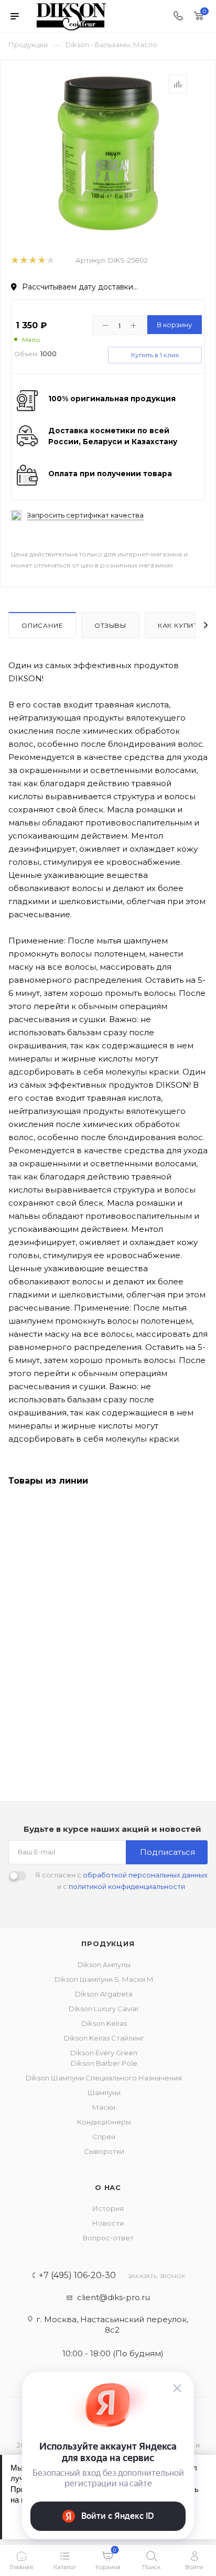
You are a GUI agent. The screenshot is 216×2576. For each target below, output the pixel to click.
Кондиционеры (104, 2122)
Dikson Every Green (104, 2053)
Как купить (180, 625)
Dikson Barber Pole (104, 2063)
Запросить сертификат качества (85, 515)
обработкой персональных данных (145, 1875)
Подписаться (168, 1852)
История (108, 2208)
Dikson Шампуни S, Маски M (104, 1979)
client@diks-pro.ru (114, 2297)
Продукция (108, 1944)
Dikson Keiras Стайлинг (104, 2038)
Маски (104, 2107)
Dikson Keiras (104, 2023)
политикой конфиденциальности (127, 1886)
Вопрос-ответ (108, 2238)
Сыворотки (104, 2151)
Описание (42, 625)
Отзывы (110, 625)
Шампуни (104, 2092)
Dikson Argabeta (104, 1994)
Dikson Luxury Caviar (104, 2009)
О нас (108, 2187)
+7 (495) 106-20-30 (77, 2276)
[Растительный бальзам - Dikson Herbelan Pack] (108, 153)
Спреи (104, 2137)
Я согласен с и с (121, 1881)
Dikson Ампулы (104, 1965)
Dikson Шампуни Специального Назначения (104, 2078)
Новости (108, 2223)
